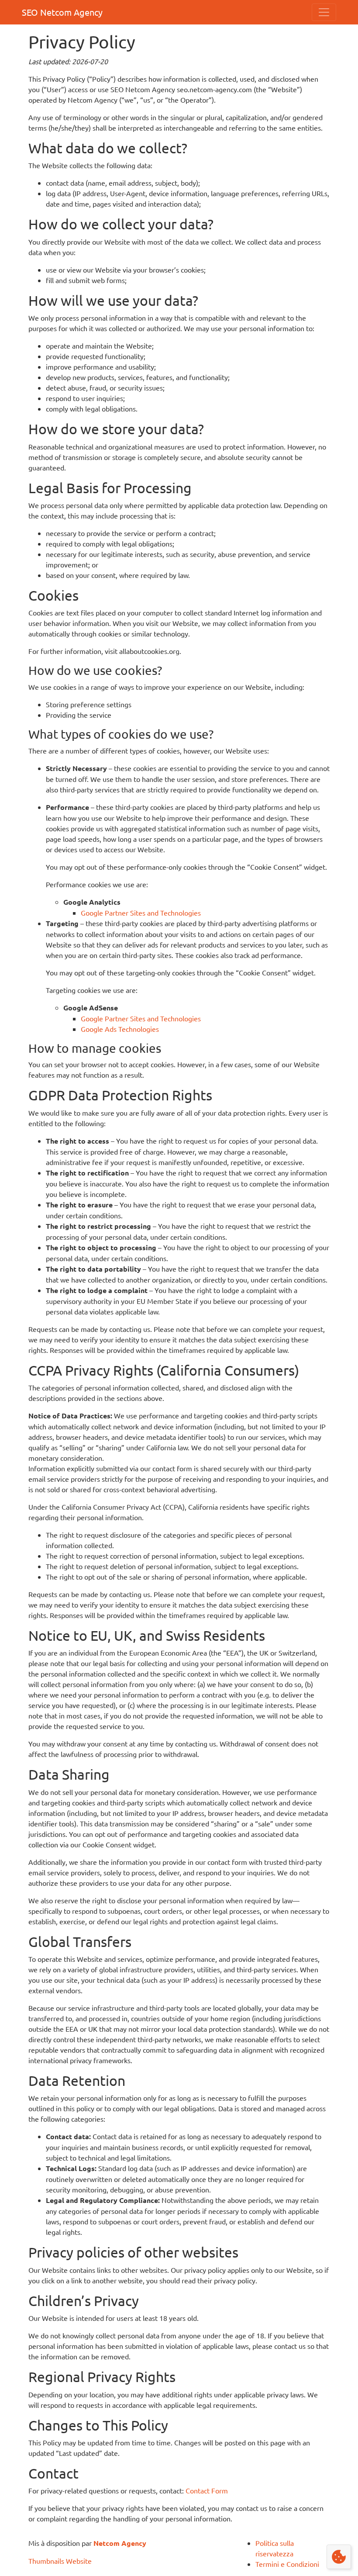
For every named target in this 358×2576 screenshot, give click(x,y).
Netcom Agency (120, 2543)
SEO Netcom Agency (62, 12)
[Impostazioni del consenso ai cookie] (339, 2557)
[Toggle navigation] (324, 12)
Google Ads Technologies (120, 1029)
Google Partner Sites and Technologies (141, 913)
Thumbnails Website (60, 2561)
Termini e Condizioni (287, 2564)
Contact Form (207, 2490)
